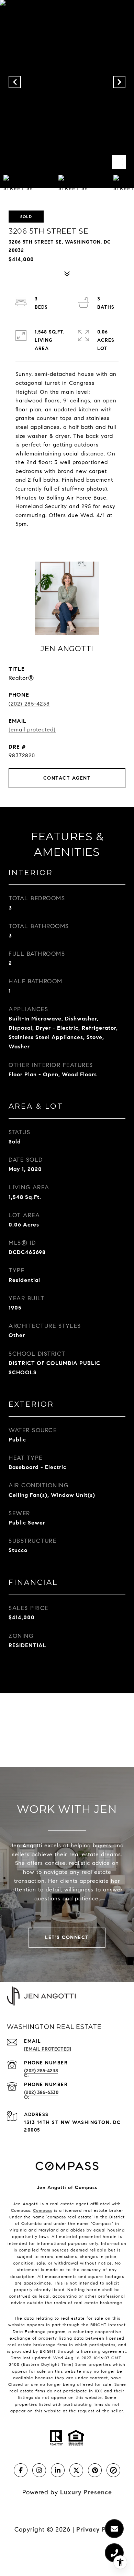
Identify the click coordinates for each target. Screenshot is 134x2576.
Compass (43, 2210)
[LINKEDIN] (58, 2470)
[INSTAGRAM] (39, 2470)
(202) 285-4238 (29, 704)
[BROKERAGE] (113, 2470)
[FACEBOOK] (21, 2470)
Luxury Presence (86, 2492)
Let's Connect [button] (67, 1937)
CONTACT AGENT (67, 778)
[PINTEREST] (95, 2470)
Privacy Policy (98, 2529)
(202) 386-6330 (41, 2092)
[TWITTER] (76, 2470)
